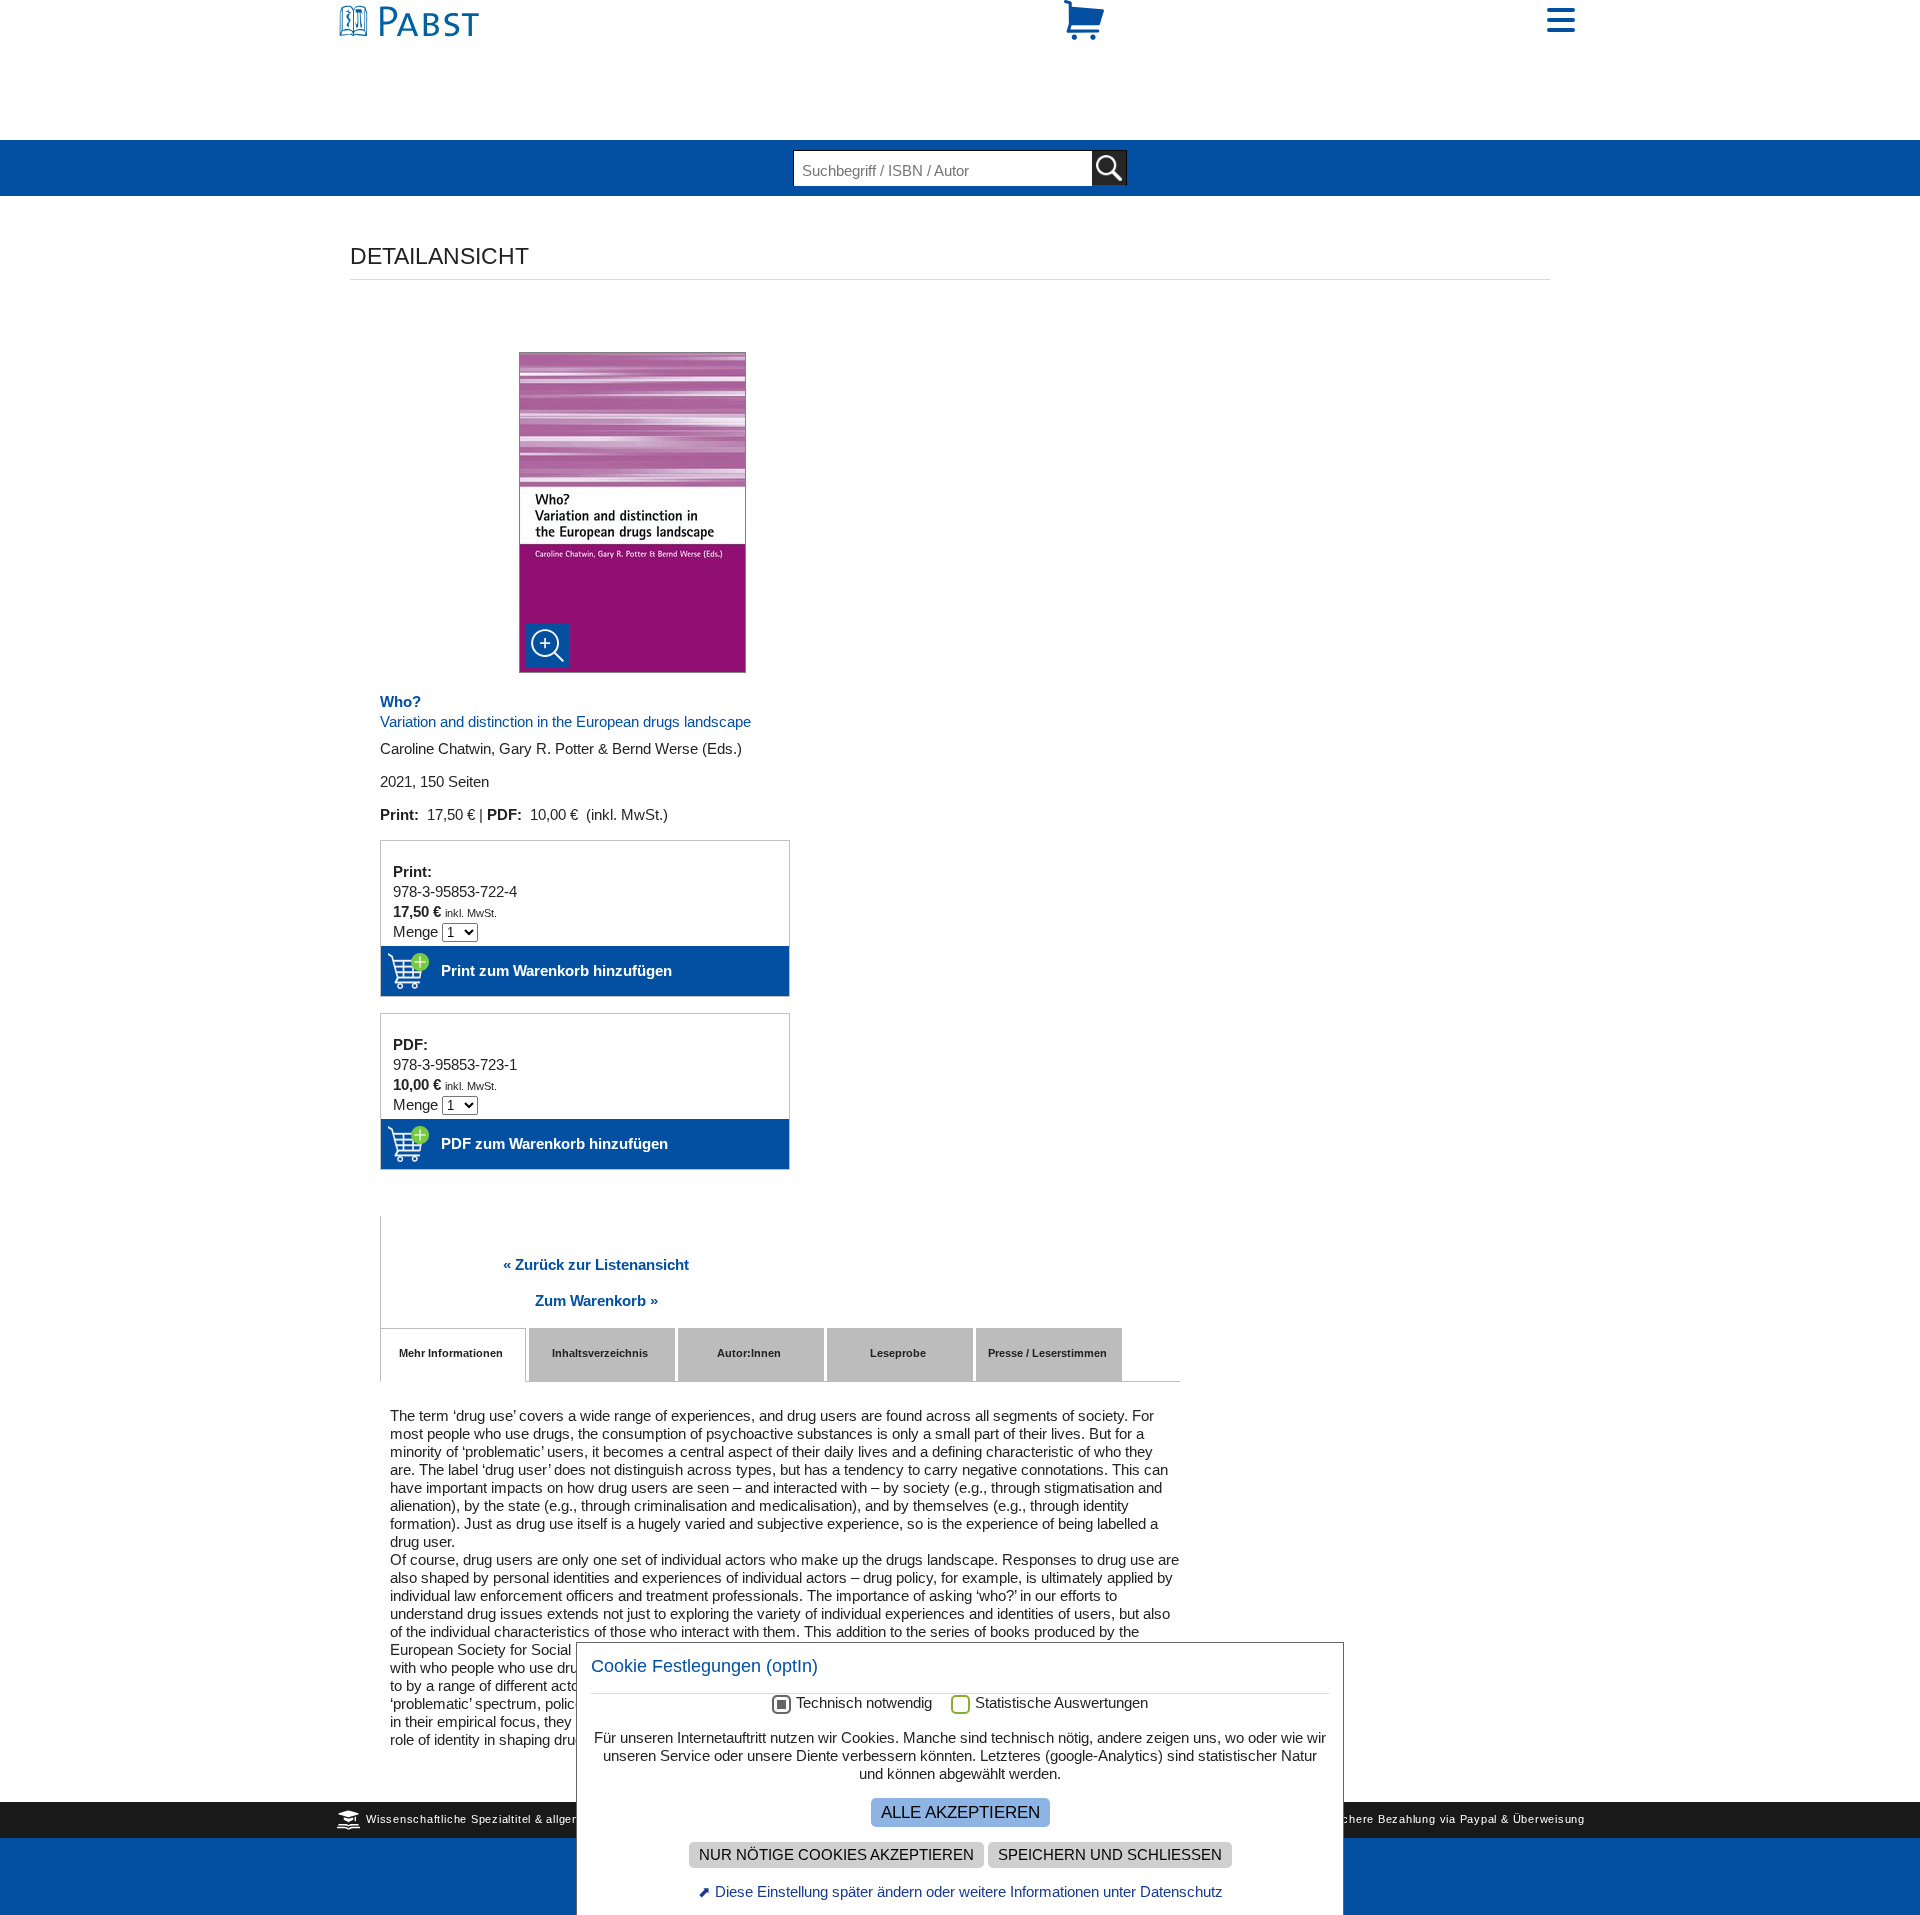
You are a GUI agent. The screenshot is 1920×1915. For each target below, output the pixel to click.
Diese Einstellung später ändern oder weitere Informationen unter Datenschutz (969, 1891)
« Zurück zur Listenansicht (596, 1195)
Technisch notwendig (864, 1703)
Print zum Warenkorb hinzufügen (556, 901)
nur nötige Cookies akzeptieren (836, 1855)
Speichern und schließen (1110, 1855)
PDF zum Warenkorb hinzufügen (554, 1074)
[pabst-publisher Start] (415, 57)
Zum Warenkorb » (596, 1231)
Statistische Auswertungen (1061, 1703)
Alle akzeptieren (960, 1812)
